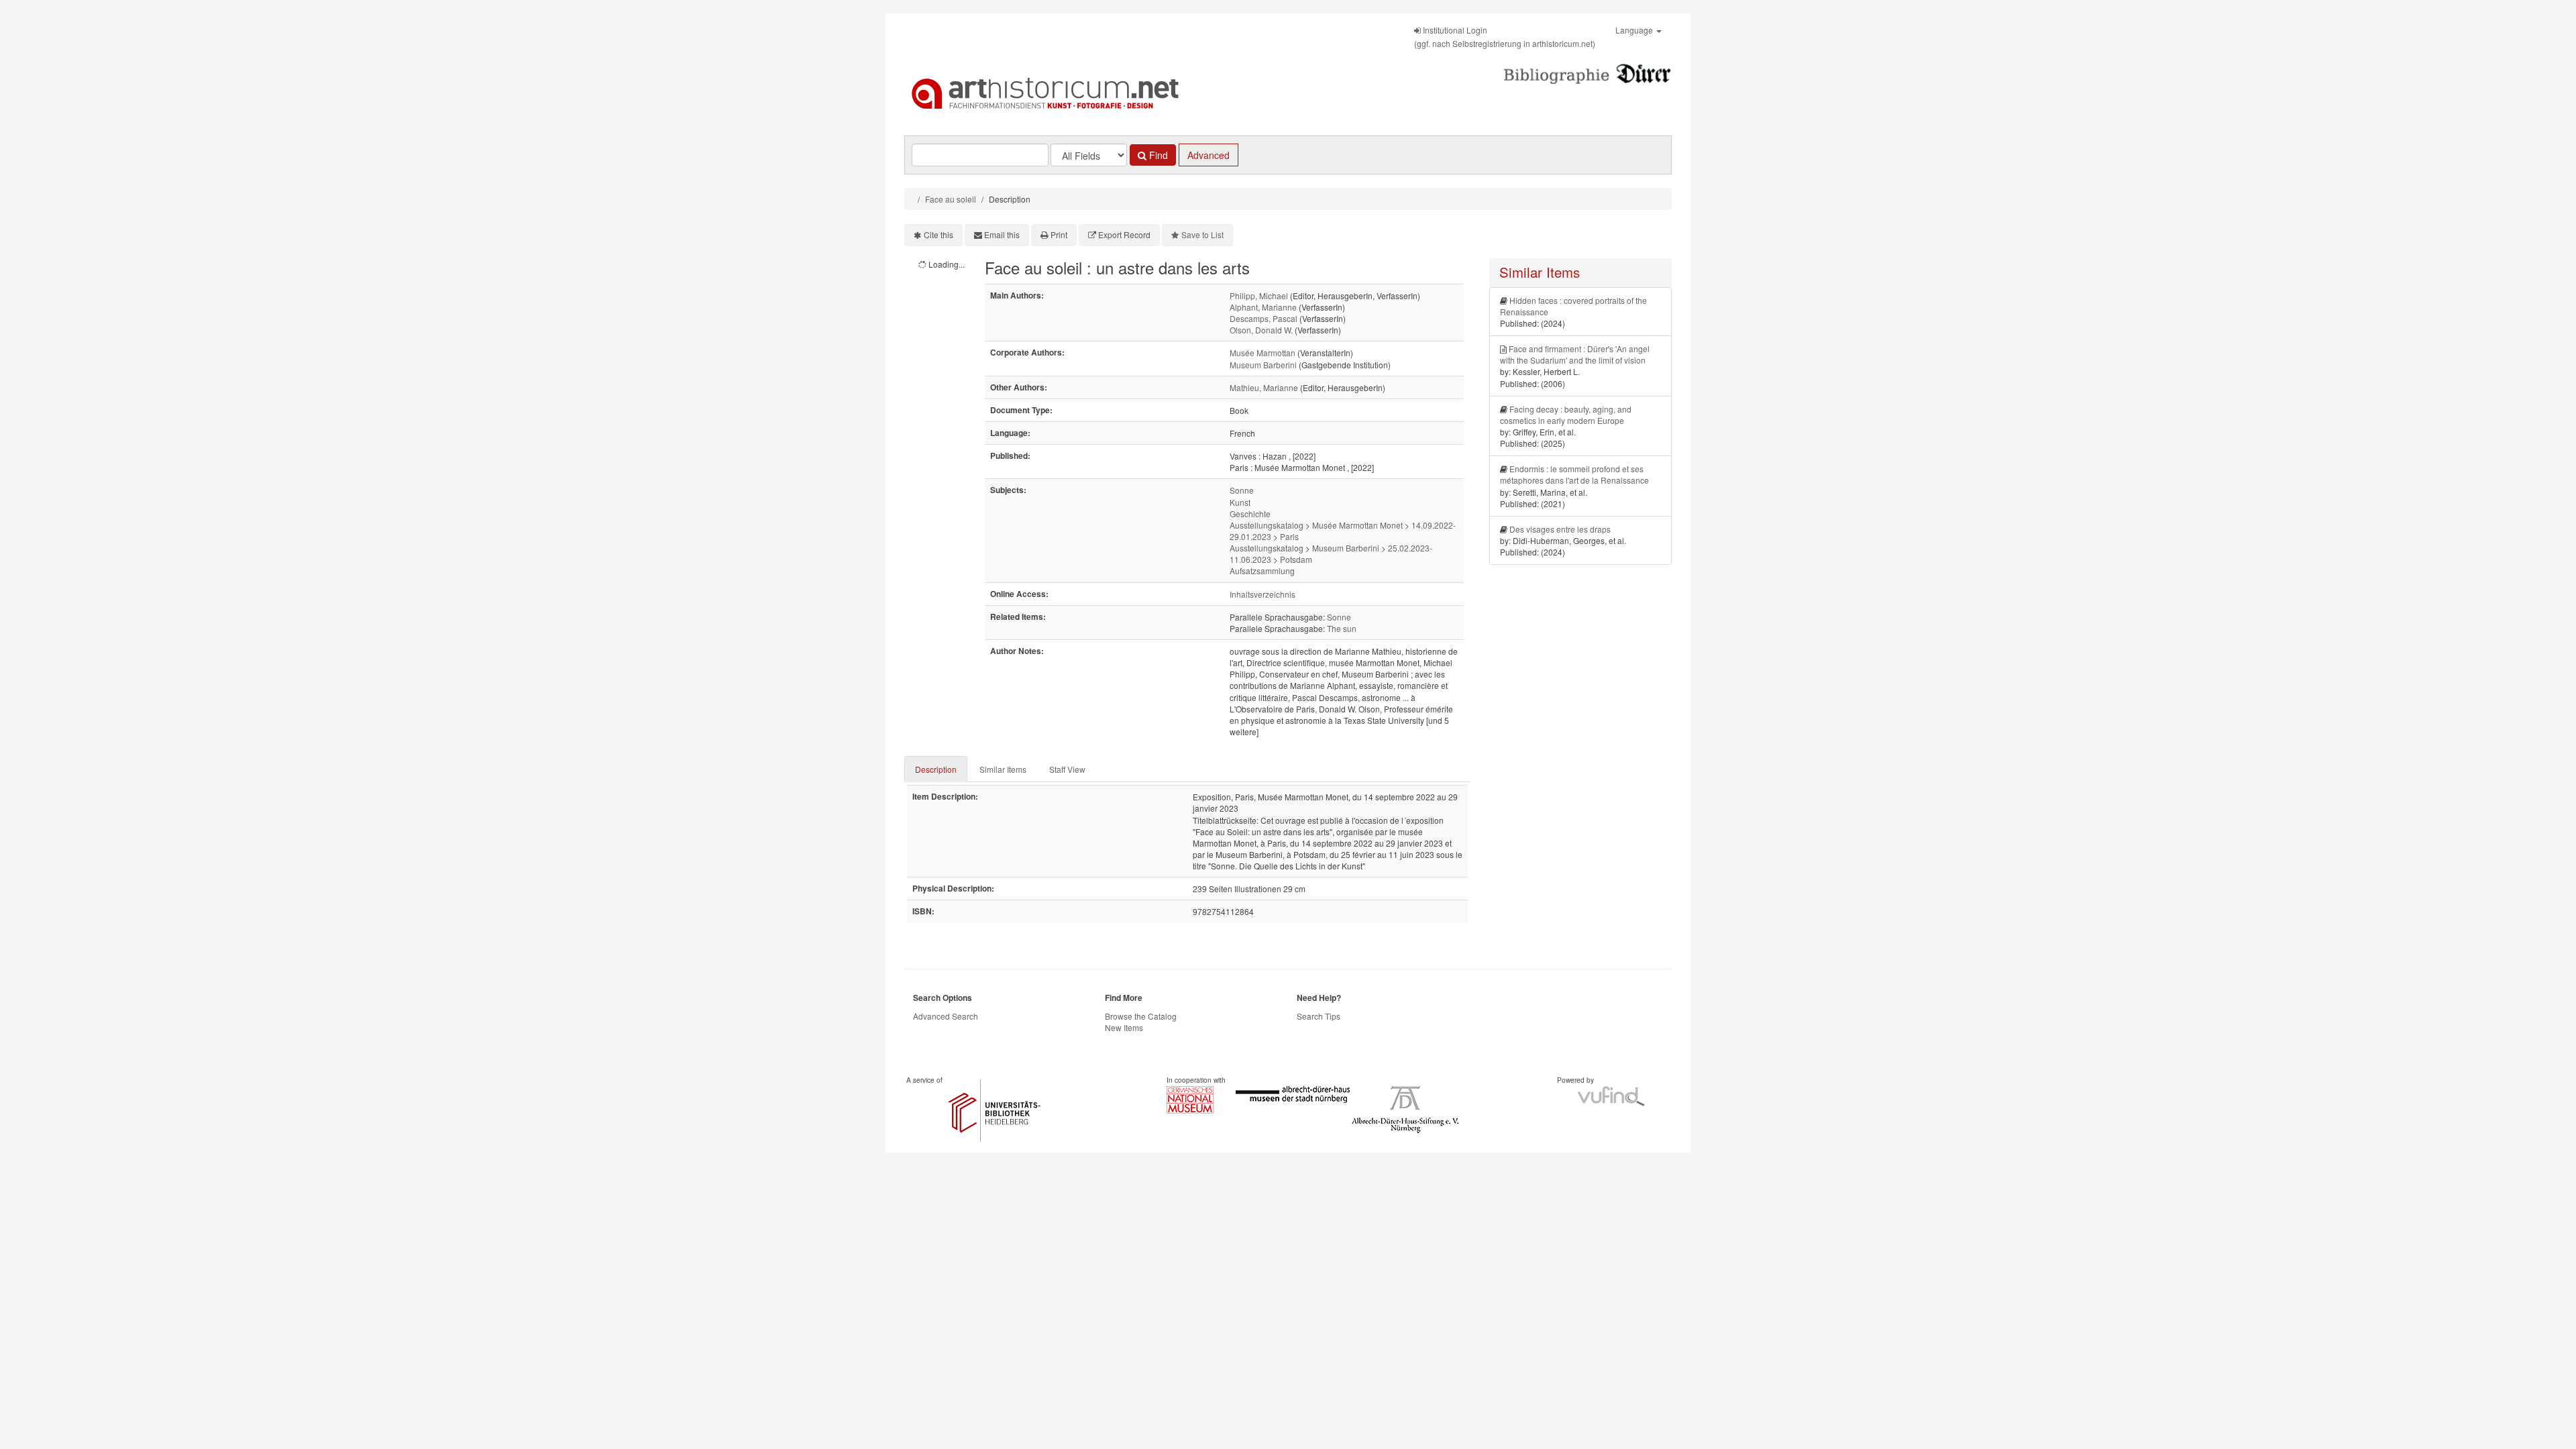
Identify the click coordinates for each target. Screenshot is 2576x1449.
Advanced (1209, 155)
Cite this (938, 234)
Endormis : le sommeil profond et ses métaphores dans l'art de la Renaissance (1574, 474)
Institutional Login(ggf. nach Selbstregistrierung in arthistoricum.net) (1505, 37)
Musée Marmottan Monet (1357, 525)
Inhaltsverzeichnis (1263, 594)
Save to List (1202, 234)
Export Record (1124, 234)
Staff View (1067, 769)
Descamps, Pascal (1264, 318)
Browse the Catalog (1141, 1016)
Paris (1289, 536)
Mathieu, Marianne (1264, 387)
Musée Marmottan (1263, 353)
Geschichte (1250, 514)
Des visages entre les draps (1560, 529)
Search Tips (1319, 1016)
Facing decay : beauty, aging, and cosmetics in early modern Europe (1566, 415)
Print (1059, 234)
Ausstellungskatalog (1267, 525)
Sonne (1242, 490)
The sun (1342, 628)
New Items (1124, 1027)
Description (936, 769)
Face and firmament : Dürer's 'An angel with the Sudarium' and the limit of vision (1575, 354)
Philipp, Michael (1259, 296)
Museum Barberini (1263, 365)
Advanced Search (946, 1016)
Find (1157, 155)
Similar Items (1003, 769)
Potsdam (1296, 559)
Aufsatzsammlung (1262, 571)
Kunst (1240, 502)
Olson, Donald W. (1261, 330)
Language (1635, 30)
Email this (1002, 234)
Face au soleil (951, 199)
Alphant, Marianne (1263, 307)
